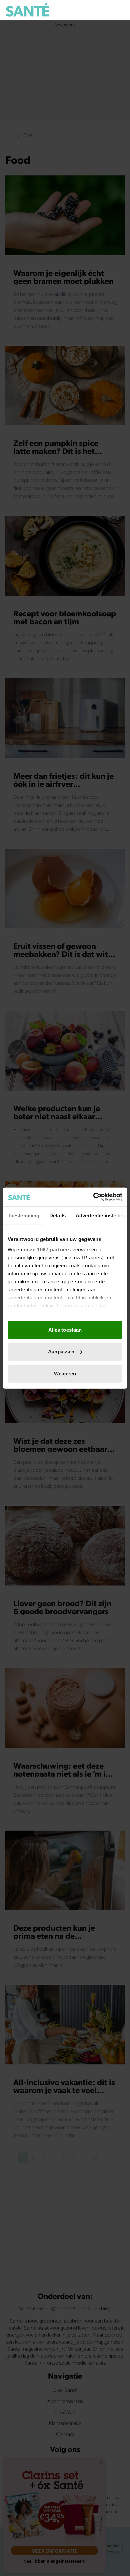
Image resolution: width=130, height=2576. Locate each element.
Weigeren (65, 1373)
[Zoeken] (119, 10)
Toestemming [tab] (23, 1215)
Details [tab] (57, 1215)
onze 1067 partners (47, 1249)
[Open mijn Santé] (105, 10)
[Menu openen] (89, 10)
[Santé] (27, 10)
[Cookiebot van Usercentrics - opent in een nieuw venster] (93, 1197)
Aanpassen (61, 1352)
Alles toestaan (65, 1330)
